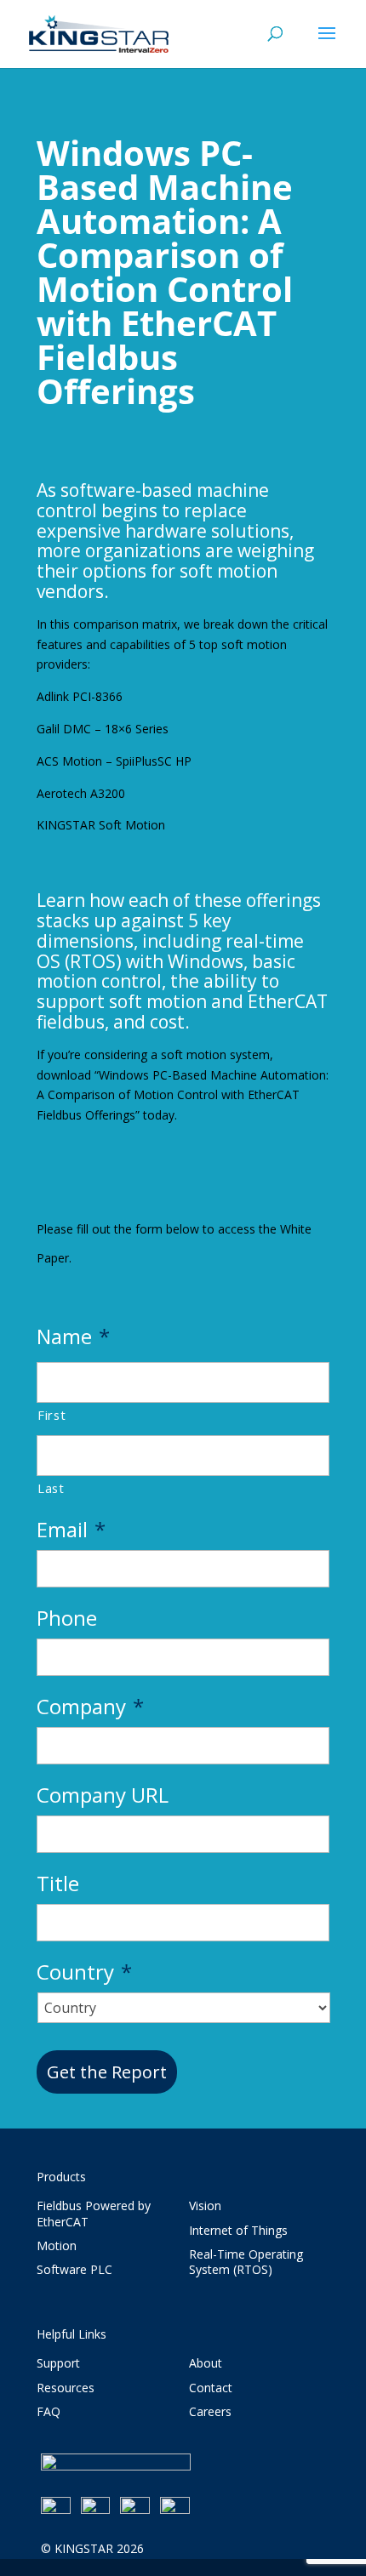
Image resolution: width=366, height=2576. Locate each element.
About (206, 2363)
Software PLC (74, 2269)
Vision (205, 2206)
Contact (211, 2388)
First (51, 1415)
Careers (210, 2411)
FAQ (49, 2411)
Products (61, 2177)
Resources (66, 2388)
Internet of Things (238, 2230)
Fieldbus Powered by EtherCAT (94, 2213)
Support (58, 2363)
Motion (57, 2245)
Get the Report (107, 2072)
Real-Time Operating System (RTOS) (246, 2262)
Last (51, 1488)
